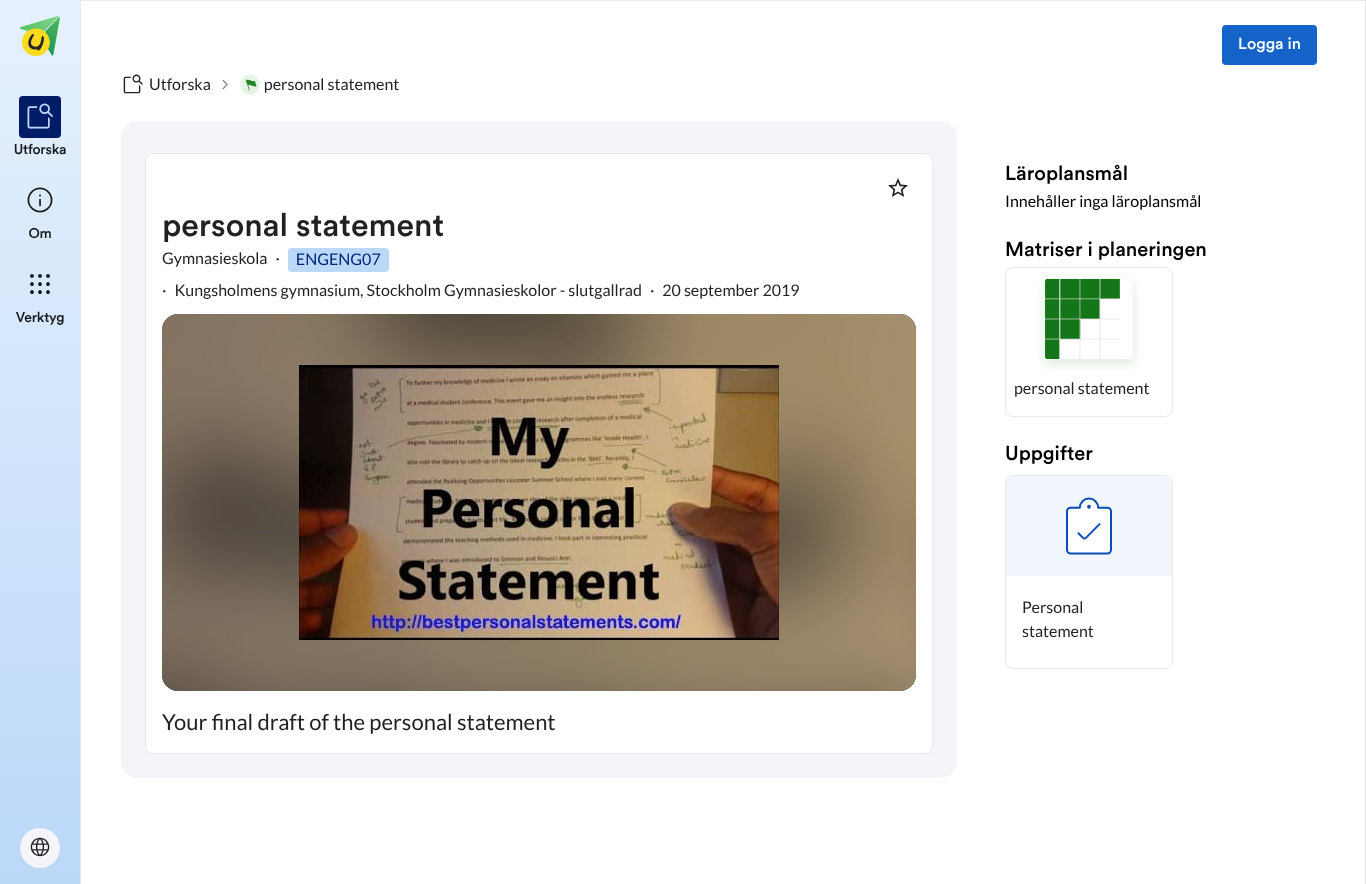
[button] (1089, 342)
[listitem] (40, 128)
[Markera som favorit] (898, 188)
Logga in (1269, 45)
